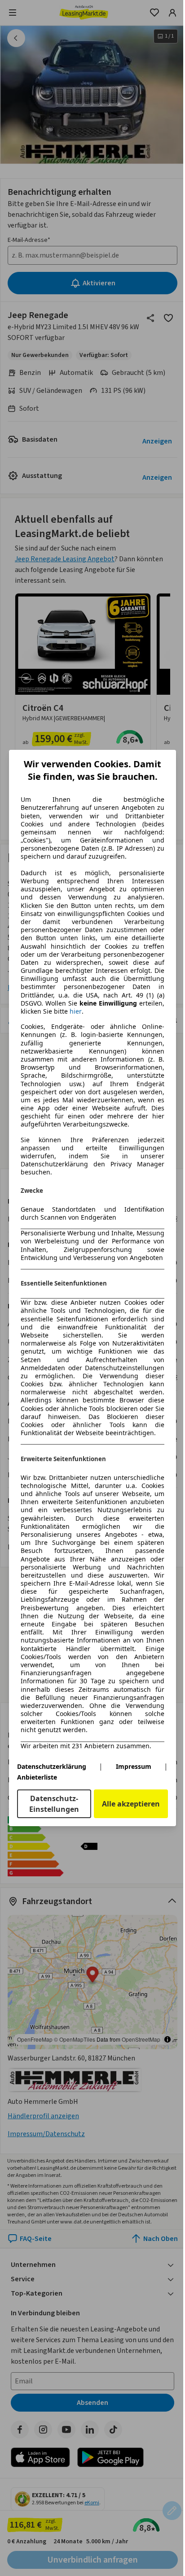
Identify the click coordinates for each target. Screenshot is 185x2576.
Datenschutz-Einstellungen (54, 1804)
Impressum (134, 1766)
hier (76, 1011)
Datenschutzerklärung (52, 1766)
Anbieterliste (37, 1777)
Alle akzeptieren (131, 1804)
